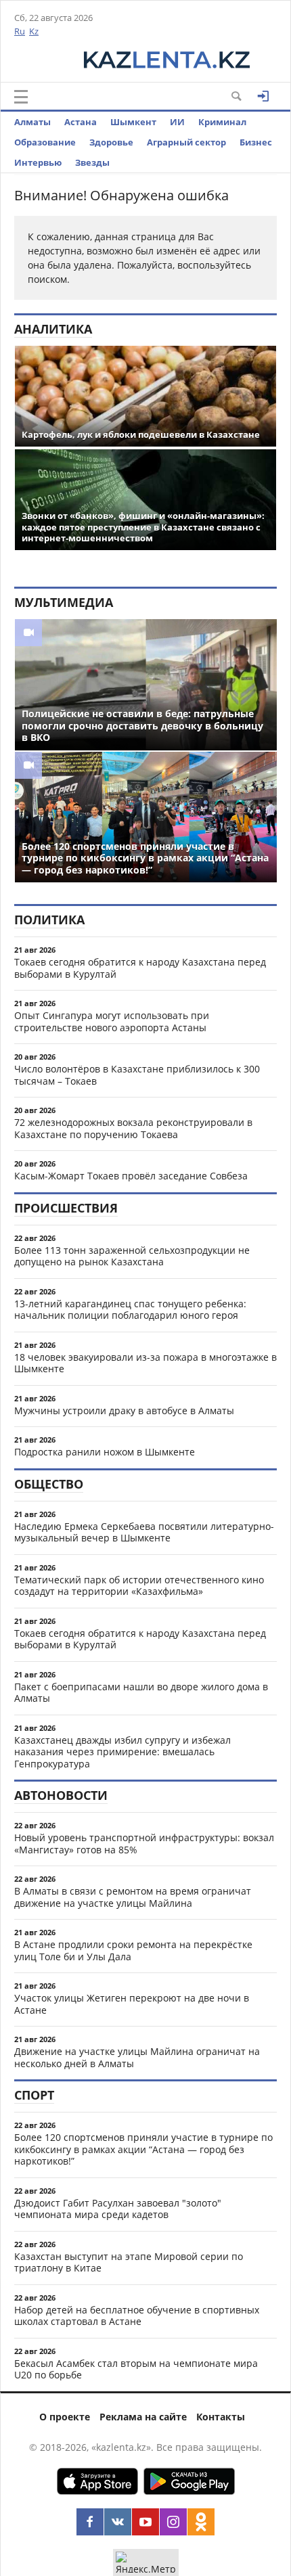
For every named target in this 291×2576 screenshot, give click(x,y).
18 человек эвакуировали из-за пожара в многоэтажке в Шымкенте (145, 1363)
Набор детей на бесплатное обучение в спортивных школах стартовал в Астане (137, 2316)
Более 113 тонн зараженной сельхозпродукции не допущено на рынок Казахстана (132, 1256)
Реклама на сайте (143, 2417)
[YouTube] (145, 2522)
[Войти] (263, 96)
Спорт (34, 2095)
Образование (45, 142)
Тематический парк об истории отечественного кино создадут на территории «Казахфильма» (139, 1586)
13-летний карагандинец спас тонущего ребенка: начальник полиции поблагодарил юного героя (130, 1310)
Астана (81, 122)
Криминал (222, 122)
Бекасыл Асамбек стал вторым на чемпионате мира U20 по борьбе (136, 2369)
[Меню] (21, 97)
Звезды (92, 162)
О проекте (65, 2417)
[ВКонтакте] (118, 2522)
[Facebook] (90, 2522)
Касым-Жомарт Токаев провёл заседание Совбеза (131, 1176)
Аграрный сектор (186, 142)
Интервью (38, 162)
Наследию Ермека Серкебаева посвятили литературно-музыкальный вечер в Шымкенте (144, 1532)
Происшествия (66, 1208)
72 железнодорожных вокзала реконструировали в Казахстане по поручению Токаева (133, 1128)
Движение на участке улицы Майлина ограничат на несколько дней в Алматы (137, 2057)
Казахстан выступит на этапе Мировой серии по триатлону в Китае (129, 2262)
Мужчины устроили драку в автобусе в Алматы (124, 1410)
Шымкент (133, 122)
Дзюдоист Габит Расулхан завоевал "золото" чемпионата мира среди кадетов (118, 2209)
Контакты (221, 2417)
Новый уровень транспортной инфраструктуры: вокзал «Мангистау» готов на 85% (144, 1844)
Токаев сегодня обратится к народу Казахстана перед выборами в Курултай (140, 968)
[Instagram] (173, 2522)
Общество (49, 1484)
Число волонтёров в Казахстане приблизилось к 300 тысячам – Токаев (137, 1075)
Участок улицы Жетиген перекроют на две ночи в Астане (132, 2004)
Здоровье (111, 142)
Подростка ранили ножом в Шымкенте (105, 1452)
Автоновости (61, 1795)
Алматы (32, 122)
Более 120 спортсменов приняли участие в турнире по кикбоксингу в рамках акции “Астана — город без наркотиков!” (143, 2149)
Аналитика (53, 329)
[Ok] (201, 2522)
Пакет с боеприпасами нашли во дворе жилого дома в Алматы (141, 1693)
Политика (49, 920)
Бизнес (256, 142)
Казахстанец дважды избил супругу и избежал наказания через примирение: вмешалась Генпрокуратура (122, 1752)
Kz (34, 31)
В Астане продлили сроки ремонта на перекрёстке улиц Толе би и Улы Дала (133, 1950)
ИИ (177, 122)
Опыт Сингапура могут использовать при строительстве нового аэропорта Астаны (112, 1021)
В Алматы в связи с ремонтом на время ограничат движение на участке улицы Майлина (133, 1897)
